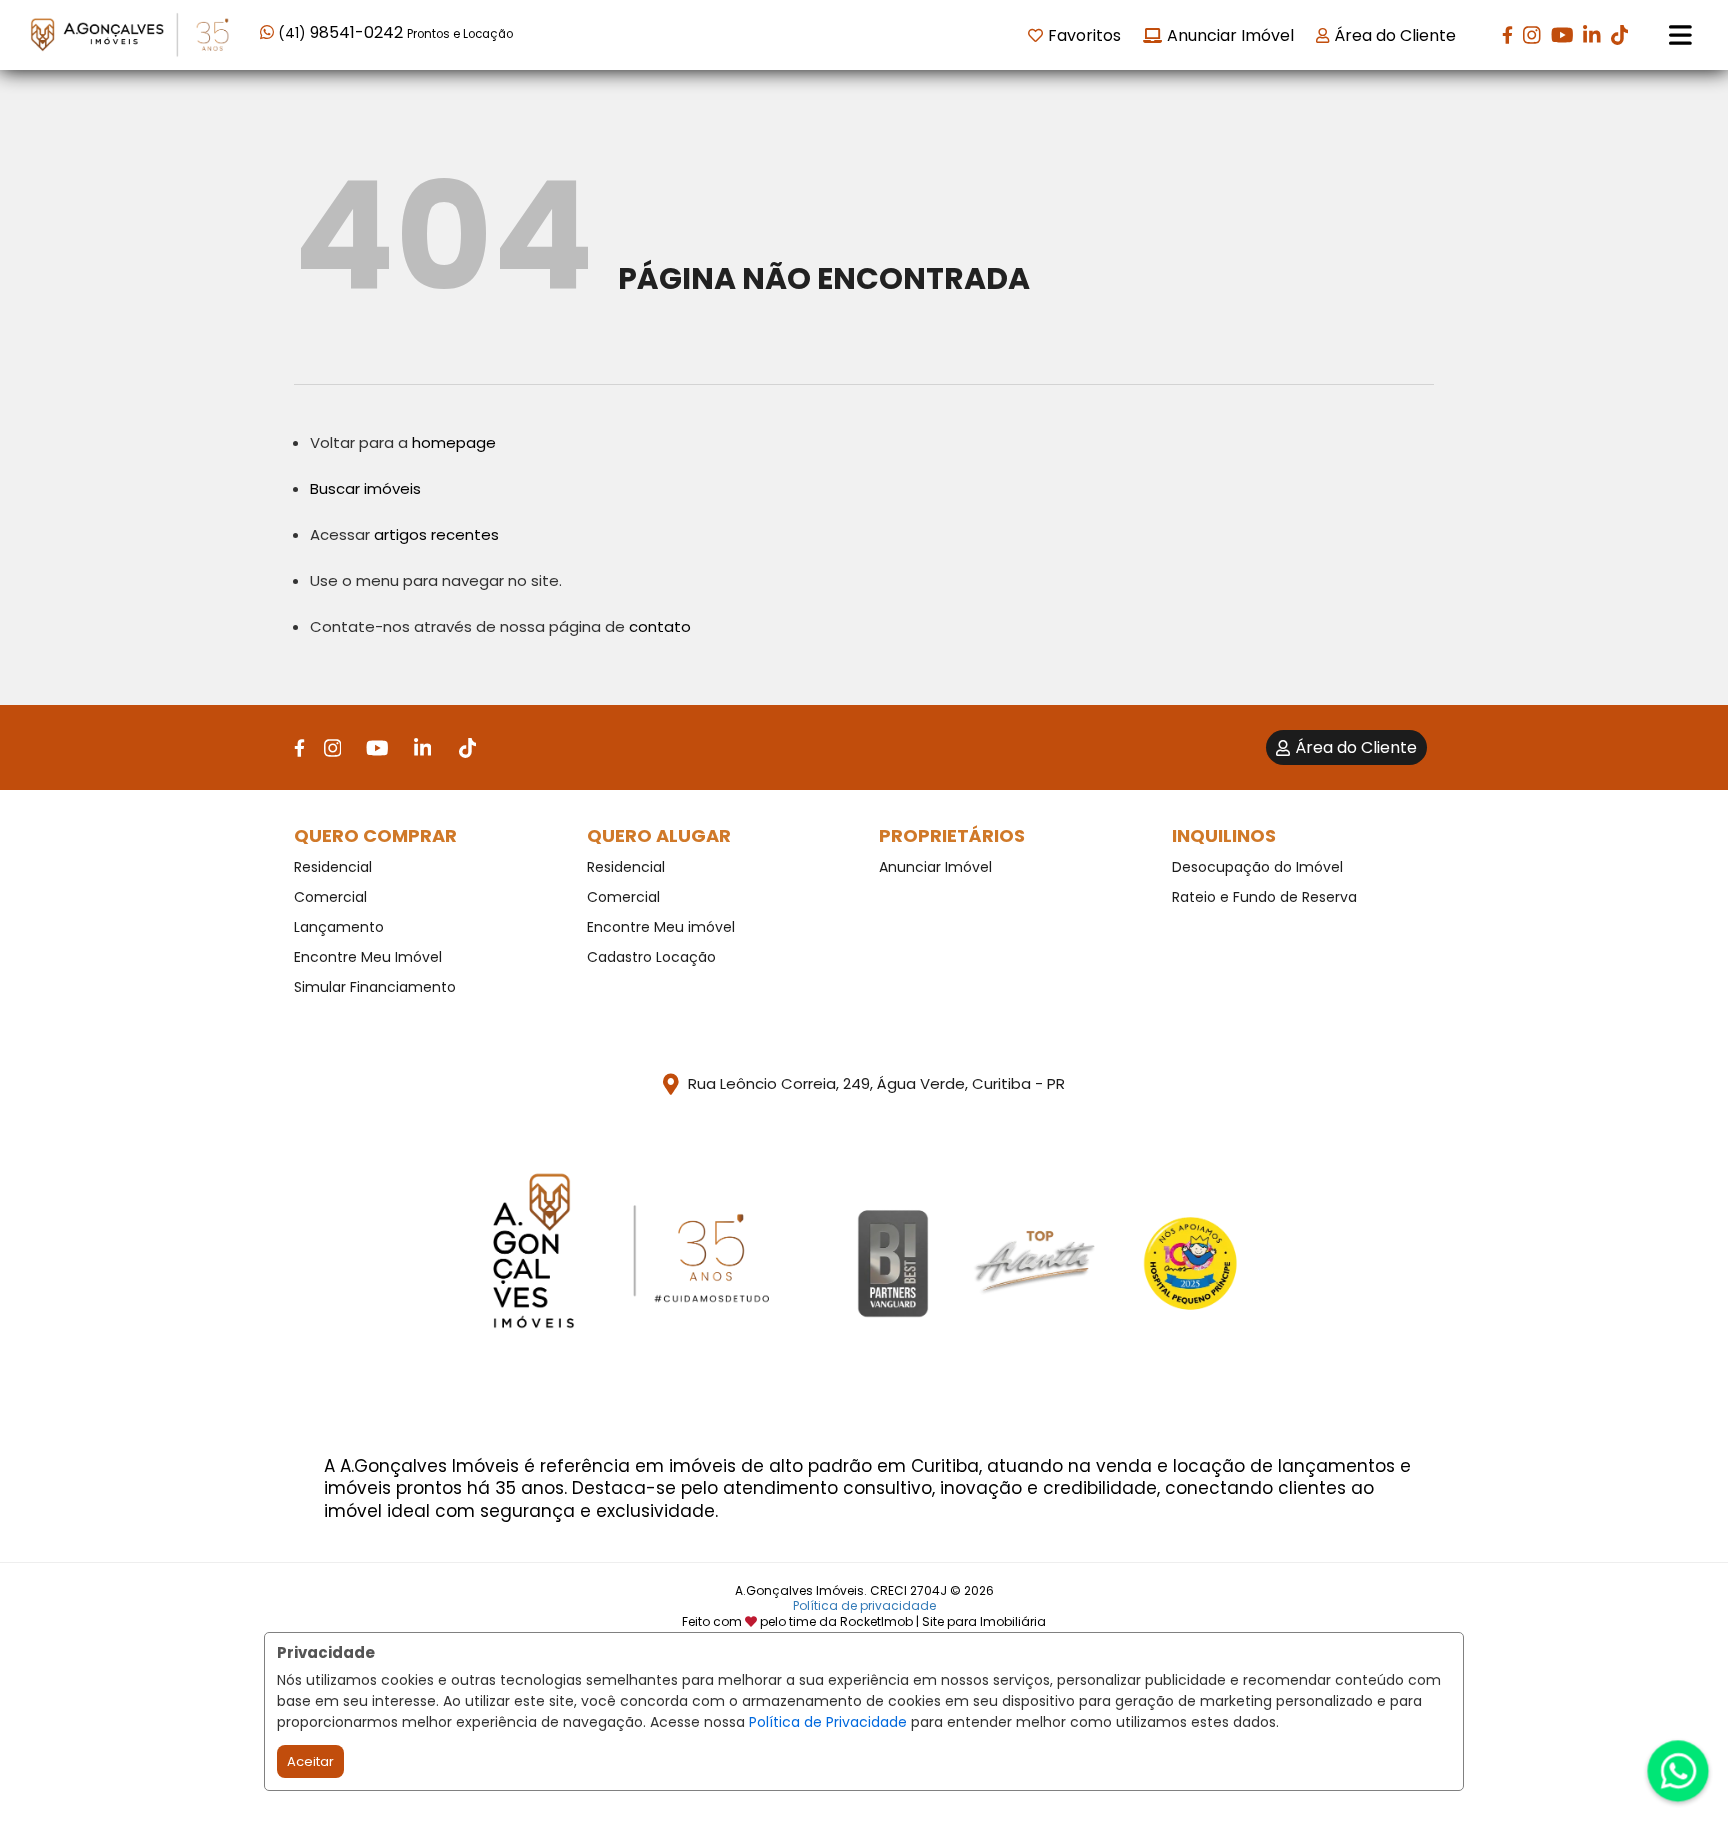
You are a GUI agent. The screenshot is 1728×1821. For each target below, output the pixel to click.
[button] (387, 33)
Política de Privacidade (828, 1722)
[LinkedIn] (1592, 35)
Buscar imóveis (365, 488)
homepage (454, 442)
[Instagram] (1532, 35)
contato (660, 626)
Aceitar (310, 1761)
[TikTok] (1620, 35)
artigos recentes (436, 534)
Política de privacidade (864, 1605)
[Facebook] (1507, 35)
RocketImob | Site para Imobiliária (943, 1621)
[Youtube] (1562, 35)
